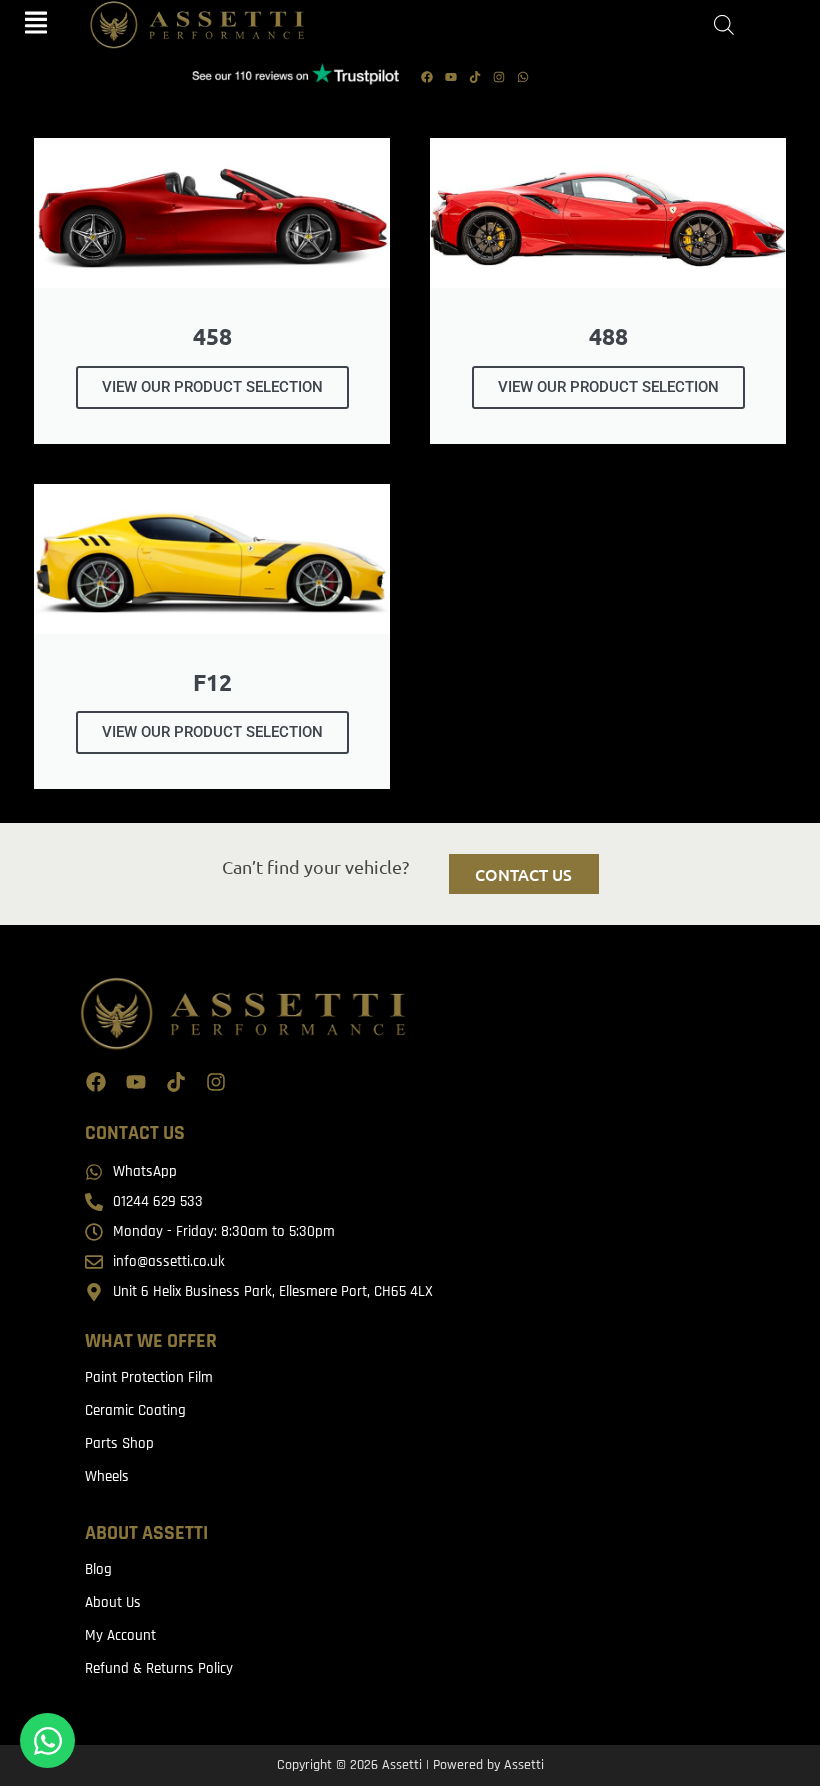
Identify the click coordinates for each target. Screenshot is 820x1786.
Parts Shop (119, 1443)
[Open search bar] (724, 25)
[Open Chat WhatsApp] (47, 1740)
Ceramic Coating (135, 1410)
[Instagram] (499, 77)
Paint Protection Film (149, 1377)
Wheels (107, 1476)
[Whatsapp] (523, 77)
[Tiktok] (475, 77)
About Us (113, 1602)
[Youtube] (451, 77)
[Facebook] (427, 77)
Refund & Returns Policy (159, 1668)
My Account (120, 1635)
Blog (98, 1569)
